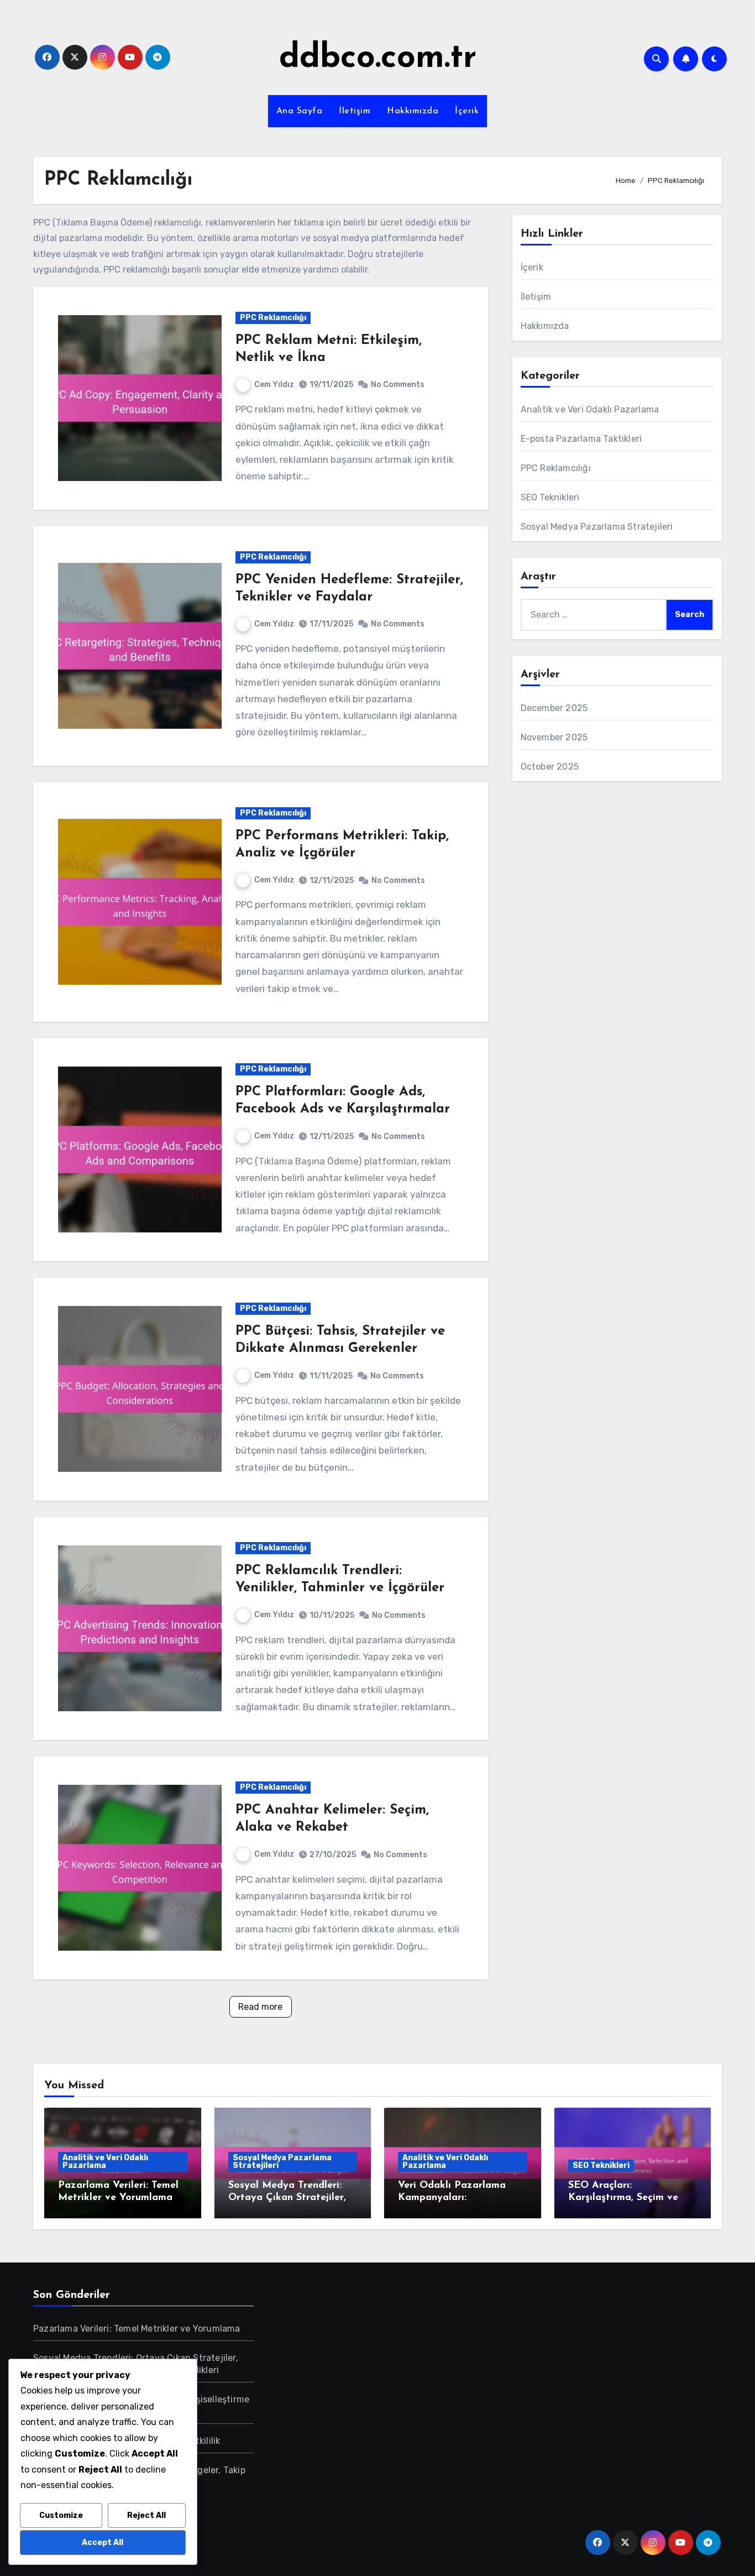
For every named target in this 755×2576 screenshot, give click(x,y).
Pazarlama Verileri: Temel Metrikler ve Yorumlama (137, 2329)
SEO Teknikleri (550, 497)
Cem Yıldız (274, 385)
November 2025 (554, 737)
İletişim (355, 111)
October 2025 (550, 767)
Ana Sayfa (300, 111)
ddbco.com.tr (378, 59)
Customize (61, 2515)
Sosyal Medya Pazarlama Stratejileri (597, 527)
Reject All (146, 2515)
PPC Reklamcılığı (273, 318)
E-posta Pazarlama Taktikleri (581, 439)
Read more (260, 2007)
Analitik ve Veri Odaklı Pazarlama (590, 409)
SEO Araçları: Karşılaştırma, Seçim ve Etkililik (623, 2198)
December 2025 (554, 708)
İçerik (467, 111)
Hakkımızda (413, 111)
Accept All (103, 2543)
